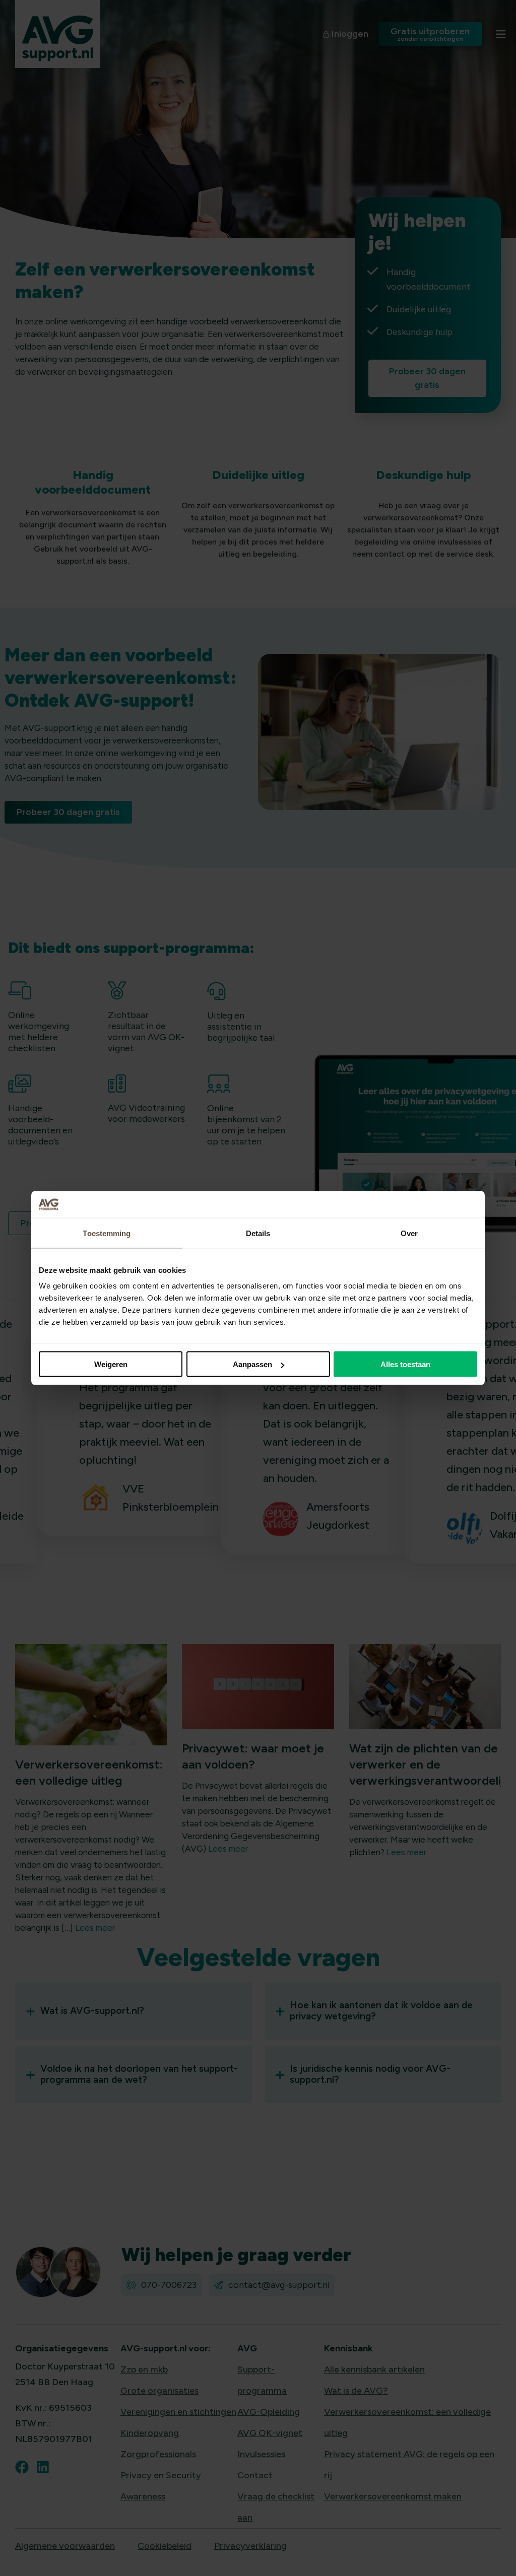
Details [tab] (258, 1233)
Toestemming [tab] (107, 1233)
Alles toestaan (405, 1364)
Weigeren (111, 1364)
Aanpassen (252, 1364)
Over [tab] (409, 1233)
